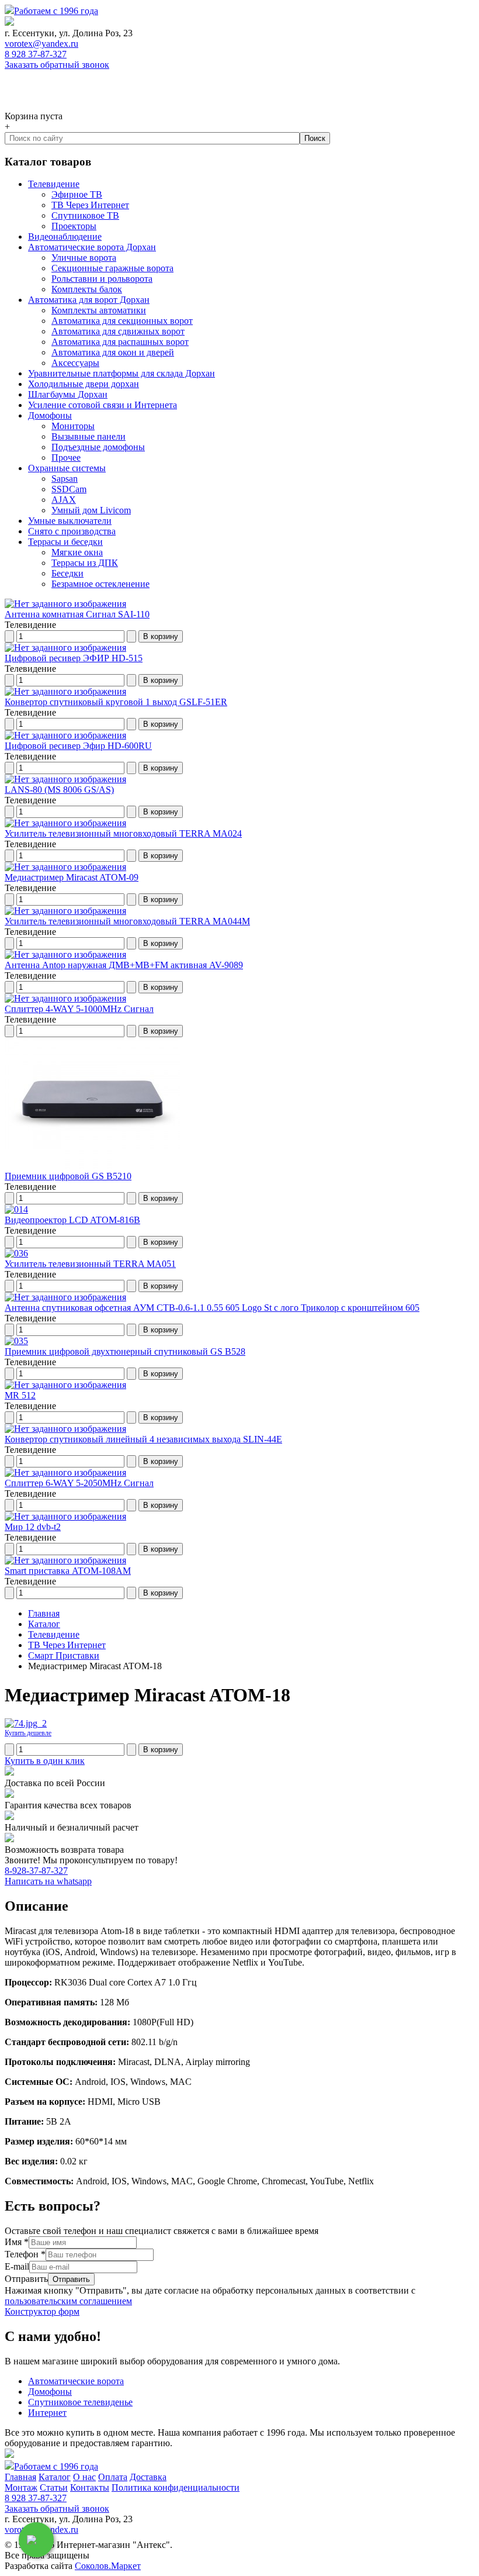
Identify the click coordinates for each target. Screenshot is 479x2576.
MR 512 (20, 1395)
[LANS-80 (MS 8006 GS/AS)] (65, 779)
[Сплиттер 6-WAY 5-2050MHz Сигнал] (65, 1472)
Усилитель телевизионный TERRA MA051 (90, 1264)
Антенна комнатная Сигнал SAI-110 (77, 614)
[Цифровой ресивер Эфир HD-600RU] (65, 735)
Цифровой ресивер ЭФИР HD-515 (74, 658)
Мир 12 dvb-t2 (33, 1527)
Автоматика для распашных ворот (120, 342)
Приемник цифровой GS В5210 (68, 1176)
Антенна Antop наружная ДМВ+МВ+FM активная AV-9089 (124, 965)
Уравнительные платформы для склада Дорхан (122, 373)
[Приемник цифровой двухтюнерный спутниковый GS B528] (16, 1341)
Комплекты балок (87, 289)
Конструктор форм (42, 2311)
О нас (84, 2477)
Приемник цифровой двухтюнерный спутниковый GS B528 (125, 1351)
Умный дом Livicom (91, 510)
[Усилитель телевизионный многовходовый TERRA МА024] (65, 823)
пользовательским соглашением (68, 2301)
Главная (20, 2477)
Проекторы (74, 226)
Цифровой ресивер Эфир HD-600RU (78, 746)
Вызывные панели (88, 436)
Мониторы (73, 426)
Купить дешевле (28, 1733)
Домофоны (50, 415)
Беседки (67, 573)
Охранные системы (67, 468)
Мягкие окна (77, 552)
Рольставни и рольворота (102, 279)
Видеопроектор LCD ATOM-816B (72, 1220)
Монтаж (21, 2487)
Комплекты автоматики (99, 310)
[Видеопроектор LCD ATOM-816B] (16, 1209)
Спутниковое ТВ (85, 215)
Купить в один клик (45, 1761)
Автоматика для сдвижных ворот (118, 331)
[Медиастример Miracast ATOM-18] (26, 1723)
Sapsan (65, 479)
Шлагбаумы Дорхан (68, 394)
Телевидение (54, 184)
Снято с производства (72, 531)
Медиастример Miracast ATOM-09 (72, 877)
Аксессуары (75, 363)
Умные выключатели (70, 521)
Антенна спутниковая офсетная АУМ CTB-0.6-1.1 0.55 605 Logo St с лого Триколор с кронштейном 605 (212, 1308)
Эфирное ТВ (77, 194)
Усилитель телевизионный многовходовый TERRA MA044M (127, 921)
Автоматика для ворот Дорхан (89, 300)
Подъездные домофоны (98, 447)
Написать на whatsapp (48, 1881)
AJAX (64, 500)
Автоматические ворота (76, 2381)
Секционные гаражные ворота (112, 268)
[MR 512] (65, 1385)
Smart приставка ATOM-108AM (68, 1571)
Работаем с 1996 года (56, 11)
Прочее (66, 457)
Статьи (54, 2487)
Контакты (90, 2487)
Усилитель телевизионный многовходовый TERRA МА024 (123, 833)
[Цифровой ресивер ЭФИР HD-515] (65, 648)
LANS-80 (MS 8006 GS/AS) (59, 790)
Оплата (113, 2477)
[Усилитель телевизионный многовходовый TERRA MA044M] (65, 911)
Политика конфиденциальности (176, 2487)
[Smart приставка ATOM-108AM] (65, 1560)
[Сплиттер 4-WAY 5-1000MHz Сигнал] (65, 998)
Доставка (148, 2477)
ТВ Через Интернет (90, 205)
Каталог (55, 2477)
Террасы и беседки (65, 542)
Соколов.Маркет (108, 2566)
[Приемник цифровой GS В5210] (92, 1166)
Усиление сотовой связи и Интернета (103, 405)
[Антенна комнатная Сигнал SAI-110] (65, 604)
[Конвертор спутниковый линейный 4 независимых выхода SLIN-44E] (65, 1429)
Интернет (47, 2413)
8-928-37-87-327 (36, 1871)
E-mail (17, 2266)
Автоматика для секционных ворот (122, 321)
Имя (17, 2242)
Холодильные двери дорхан (84, 384)
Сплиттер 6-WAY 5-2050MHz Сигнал (79, 1483)
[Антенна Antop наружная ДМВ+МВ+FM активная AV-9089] (65, 954)
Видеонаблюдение (65, 236)
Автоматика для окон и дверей (113, 352)
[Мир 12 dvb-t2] (65, 1516)
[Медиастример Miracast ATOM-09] (65, 867)
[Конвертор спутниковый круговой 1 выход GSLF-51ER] (65, 691)
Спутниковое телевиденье (80, 2402)
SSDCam (69, 489)
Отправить (26, 2279)
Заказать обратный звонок (57, 65)
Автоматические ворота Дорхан (92, 247)
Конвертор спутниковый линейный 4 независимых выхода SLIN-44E (143, 1439)
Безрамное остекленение (100, 584)
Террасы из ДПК (85, 563)
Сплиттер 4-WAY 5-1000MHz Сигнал (79, 1009)
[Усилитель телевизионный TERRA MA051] (16, 1253)
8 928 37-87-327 (36, 54)
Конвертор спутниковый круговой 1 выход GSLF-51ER (116, 702)
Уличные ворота (84, 258)
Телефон (25, 2254)
